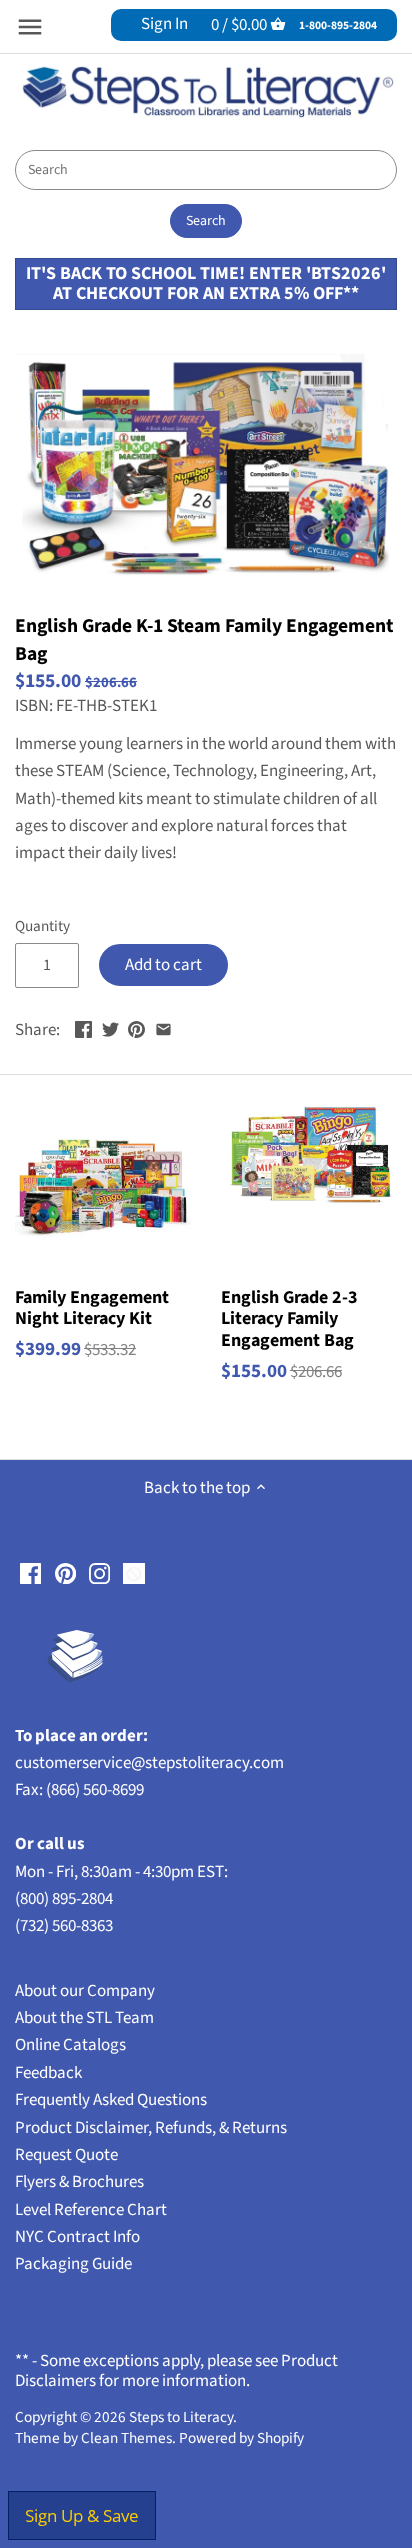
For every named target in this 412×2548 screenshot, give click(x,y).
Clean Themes (126, 2438)
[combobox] (206, 170)
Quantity (42, 926)
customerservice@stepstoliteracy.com (149, 1763)
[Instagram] (99, 1574)
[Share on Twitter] (110, 1028)
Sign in (164, 24)
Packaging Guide (73, 2264)
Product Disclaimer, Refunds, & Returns (151, 2128)
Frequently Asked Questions (111, 2100)
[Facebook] (30, 1574)
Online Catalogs (70, 2045)
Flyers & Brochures (79, 2182)
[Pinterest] (65, 1574)
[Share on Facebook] (83, 1028)
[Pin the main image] (136, 1028)
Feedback (48, 2073)
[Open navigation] (30, 27)
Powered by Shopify (241, 2438)
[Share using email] (163, 1028)
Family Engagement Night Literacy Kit (92, 1307)
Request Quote (66, 2155)
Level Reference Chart (91, 2210)
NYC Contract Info (77, 2237)
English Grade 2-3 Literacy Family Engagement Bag (289, 1318)
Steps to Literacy (181, 2417)
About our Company (85, 1991)
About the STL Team (84, 2018)
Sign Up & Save (82, 2515)
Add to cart (163, 965)
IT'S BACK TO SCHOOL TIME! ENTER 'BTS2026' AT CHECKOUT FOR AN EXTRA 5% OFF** (206, 283)
